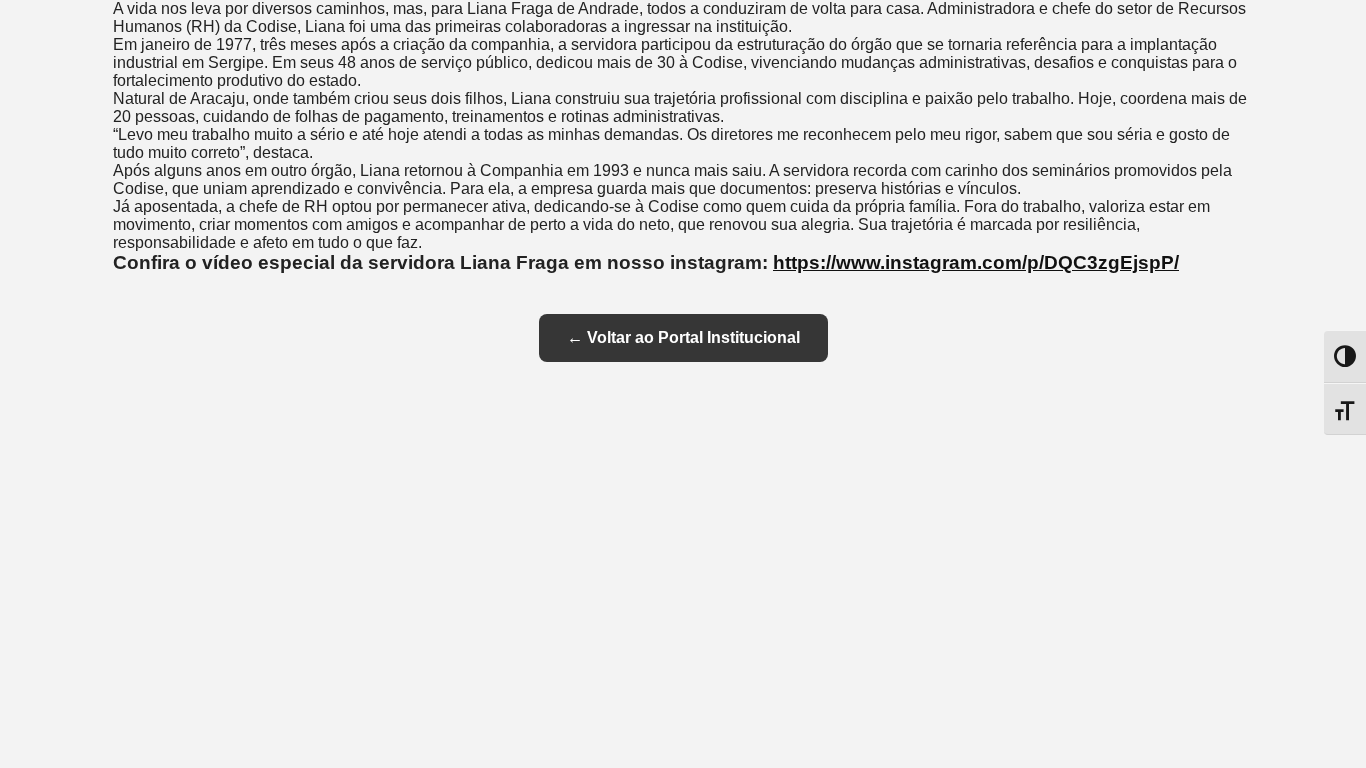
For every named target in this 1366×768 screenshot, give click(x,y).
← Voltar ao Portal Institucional (683, 337)
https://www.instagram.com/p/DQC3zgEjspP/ (976, 262)
